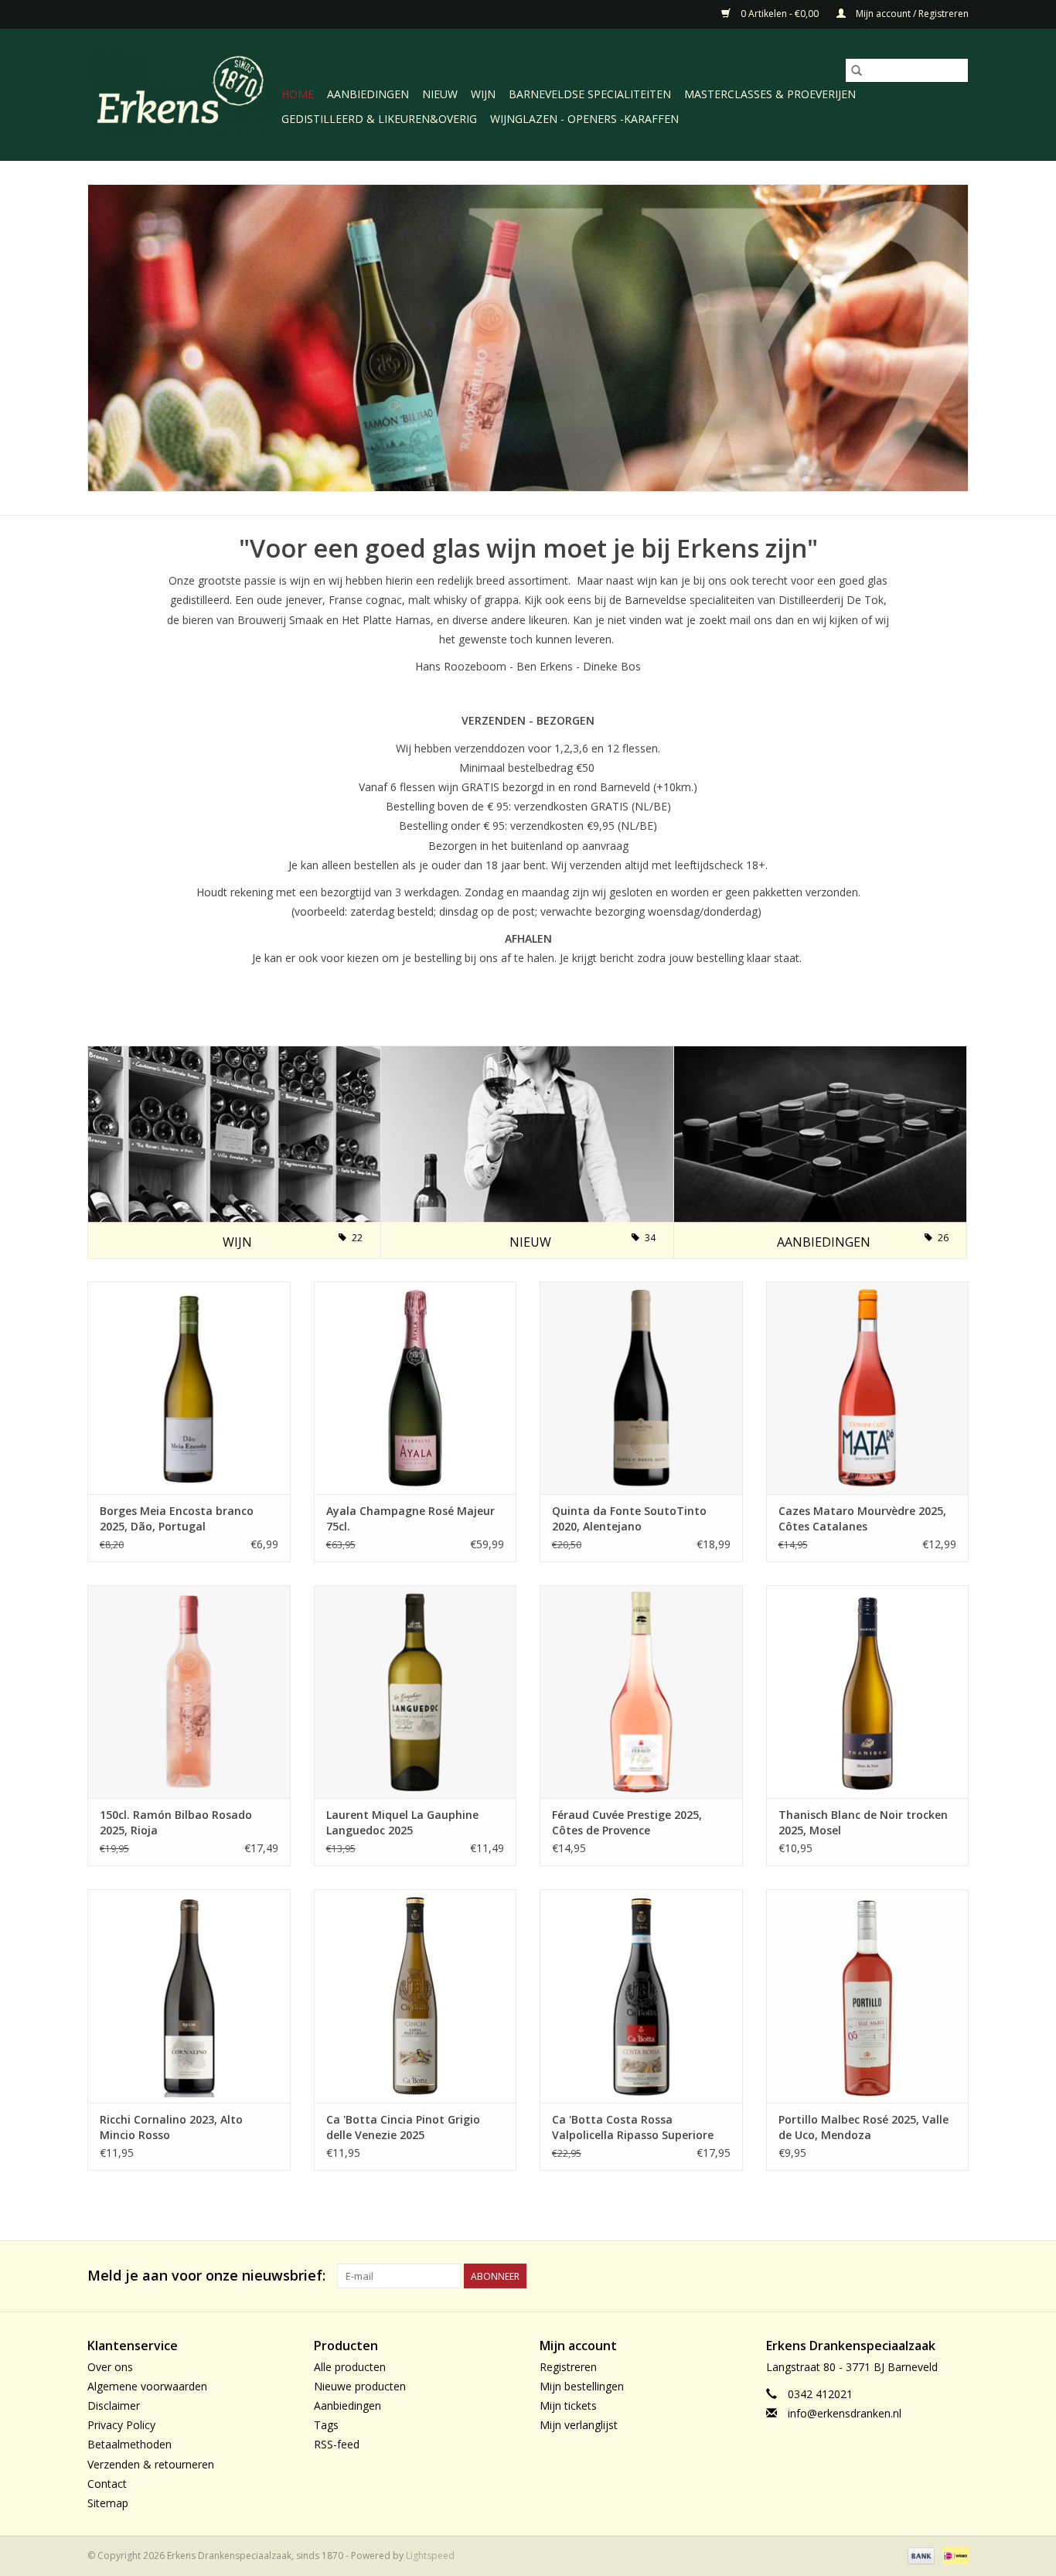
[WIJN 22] (234, 1151)
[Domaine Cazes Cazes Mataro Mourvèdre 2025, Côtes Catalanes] (868, 1386)
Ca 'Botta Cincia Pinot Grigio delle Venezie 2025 (403, 2127)
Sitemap (108, 2503)
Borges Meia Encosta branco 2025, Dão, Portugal (177, 1518)
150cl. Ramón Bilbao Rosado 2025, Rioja (176, 1822)
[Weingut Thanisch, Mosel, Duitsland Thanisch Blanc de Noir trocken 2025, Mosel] (868, 1690)
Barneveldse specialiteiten (590, 94)
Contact (107, 2484)
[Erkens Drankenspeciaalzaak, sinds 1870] (182, 93)
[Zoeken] (857, 70)
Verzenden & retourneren (151, 2464)
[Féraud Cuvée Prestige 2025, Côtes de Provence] (641, 1690)
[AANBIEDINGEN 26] (820, 1151)
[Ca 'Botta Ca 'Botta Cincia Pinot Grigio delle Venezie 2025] (416, 1995)
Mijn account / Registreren (911, 14)
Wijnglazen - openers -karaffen (584, 119)
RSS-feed (337, 2444)
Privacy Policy (121, 2425)
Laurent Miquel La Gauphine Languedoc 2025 (402, 1822)
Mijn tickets (568, 2405)
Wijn (483, 94)
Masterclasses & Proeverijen (770, 94)
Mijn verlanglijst (579, 2425)
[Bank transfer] (920, 2555)
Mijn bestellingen (582, 2386)
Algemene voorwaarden (147, 2386)
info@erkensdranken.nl (845, 2413)
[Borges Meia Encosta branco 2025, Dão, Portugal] (189, 1386)
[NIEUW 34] (527, 1151)
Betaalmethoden (129, 2444)
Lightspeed (430, 2556)
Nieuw (440, 94)
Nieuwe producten (360, 2386)
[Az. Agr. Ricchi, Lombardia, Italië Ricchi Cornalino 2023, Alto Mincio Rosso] (189, 1995)
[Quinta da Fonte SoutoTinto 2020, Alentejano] (641, 1386)
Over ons (110, 2367)
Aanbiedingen (368, 94)
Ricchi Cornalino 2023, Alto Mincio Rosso (171, 2127)
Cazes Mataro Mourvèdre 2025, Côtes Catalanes (862, 1518)
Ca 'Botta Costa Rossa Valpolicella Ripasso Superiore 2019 (633, 2127)
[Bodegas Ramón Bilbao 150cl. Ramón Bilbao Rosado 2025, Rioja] (189, 1690)
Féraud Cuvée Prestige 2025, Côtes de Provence (627, 1822)
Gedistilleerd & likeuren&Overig (379, 119)
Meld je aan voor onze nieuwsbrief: (206, 2276)
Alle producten (350, 2367)
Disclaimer (114, 2405)
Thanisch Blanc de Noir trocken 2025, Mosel (863, 1822)
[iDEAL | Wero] (953, 2555)
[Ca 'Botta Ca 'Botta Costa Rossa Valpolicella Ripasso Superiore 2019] (641, 1995)
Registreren (568, 2367)
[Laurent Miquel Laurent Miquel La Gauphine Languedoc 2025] (416, 1690)
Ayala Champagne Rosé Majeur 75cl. (410, 1518)
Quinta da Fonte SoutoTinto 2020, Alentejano (629, 1518)
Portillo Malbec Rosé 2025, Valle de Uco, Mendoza (864, 2127)
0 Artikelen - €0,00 (780, 14)
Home (298, 94)
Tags (326, 2425)
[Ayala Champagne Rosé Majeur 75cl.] (416, 1386)
